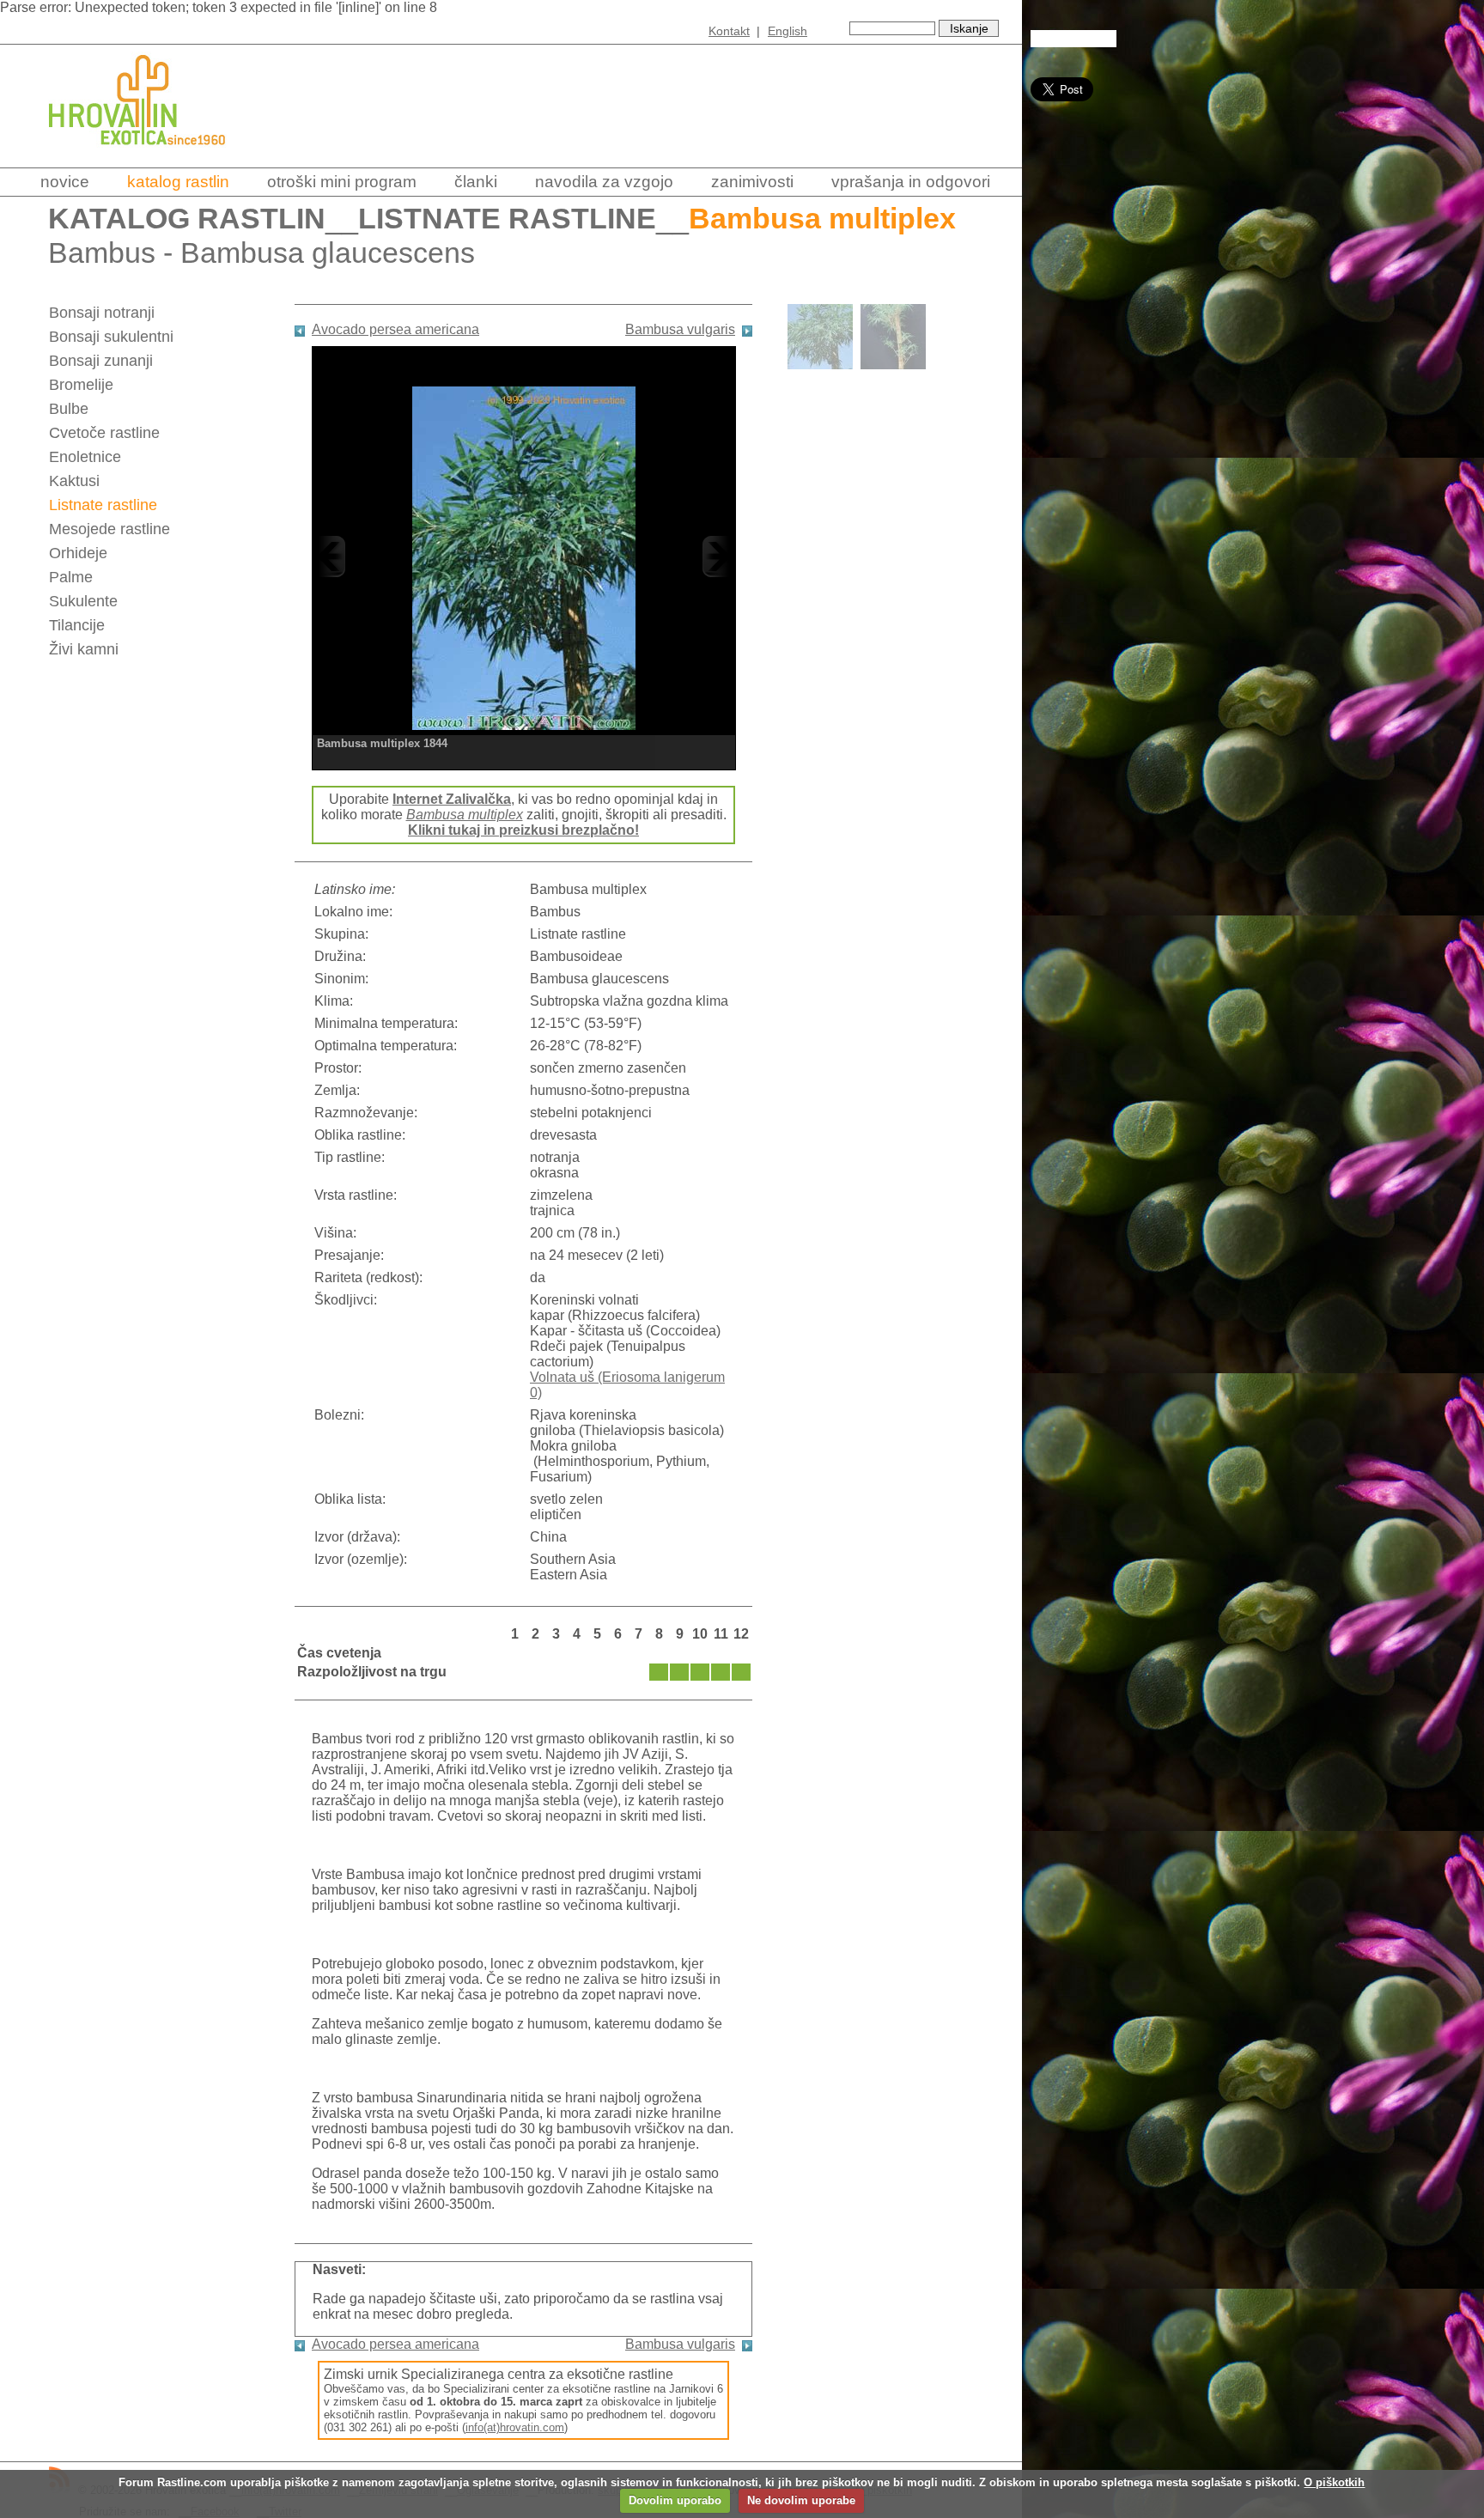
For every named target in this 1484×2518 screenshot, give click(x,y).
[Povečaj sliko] (524, 556)
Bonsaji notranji (102, 313)
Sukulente (83, 601)
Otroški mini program (342, 182)
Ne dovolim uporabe (801, 2500)
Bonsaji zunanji (101, 361)
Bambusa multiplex (465, 815)
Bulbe (69, 409)
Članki (476, 182)
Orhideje (78, 553)
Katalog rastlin (178, 182)
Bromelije (81, 385)
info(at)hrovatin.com (515, 2427)
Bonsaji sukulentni (111, 337)
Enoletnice (85, 457)
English (788, 31)
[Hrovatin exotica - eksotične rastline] (152, 157)
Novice (65, 182)
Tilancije (77, 625)
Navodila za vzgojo (604, 182)
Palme (71, 577)
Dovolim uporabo (675, 2500)
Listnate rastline (507, 219)
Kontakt (729, 31)
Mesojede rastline (109, 529)
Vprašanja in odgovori (911, 182)
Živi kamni (84, 649)
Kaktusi (74, 481)
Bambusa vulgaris (680, 329)
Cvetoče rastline (104, 433)
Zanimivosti (752, 182)
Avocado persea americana (395, 329)
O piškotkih (1334, 2482)
